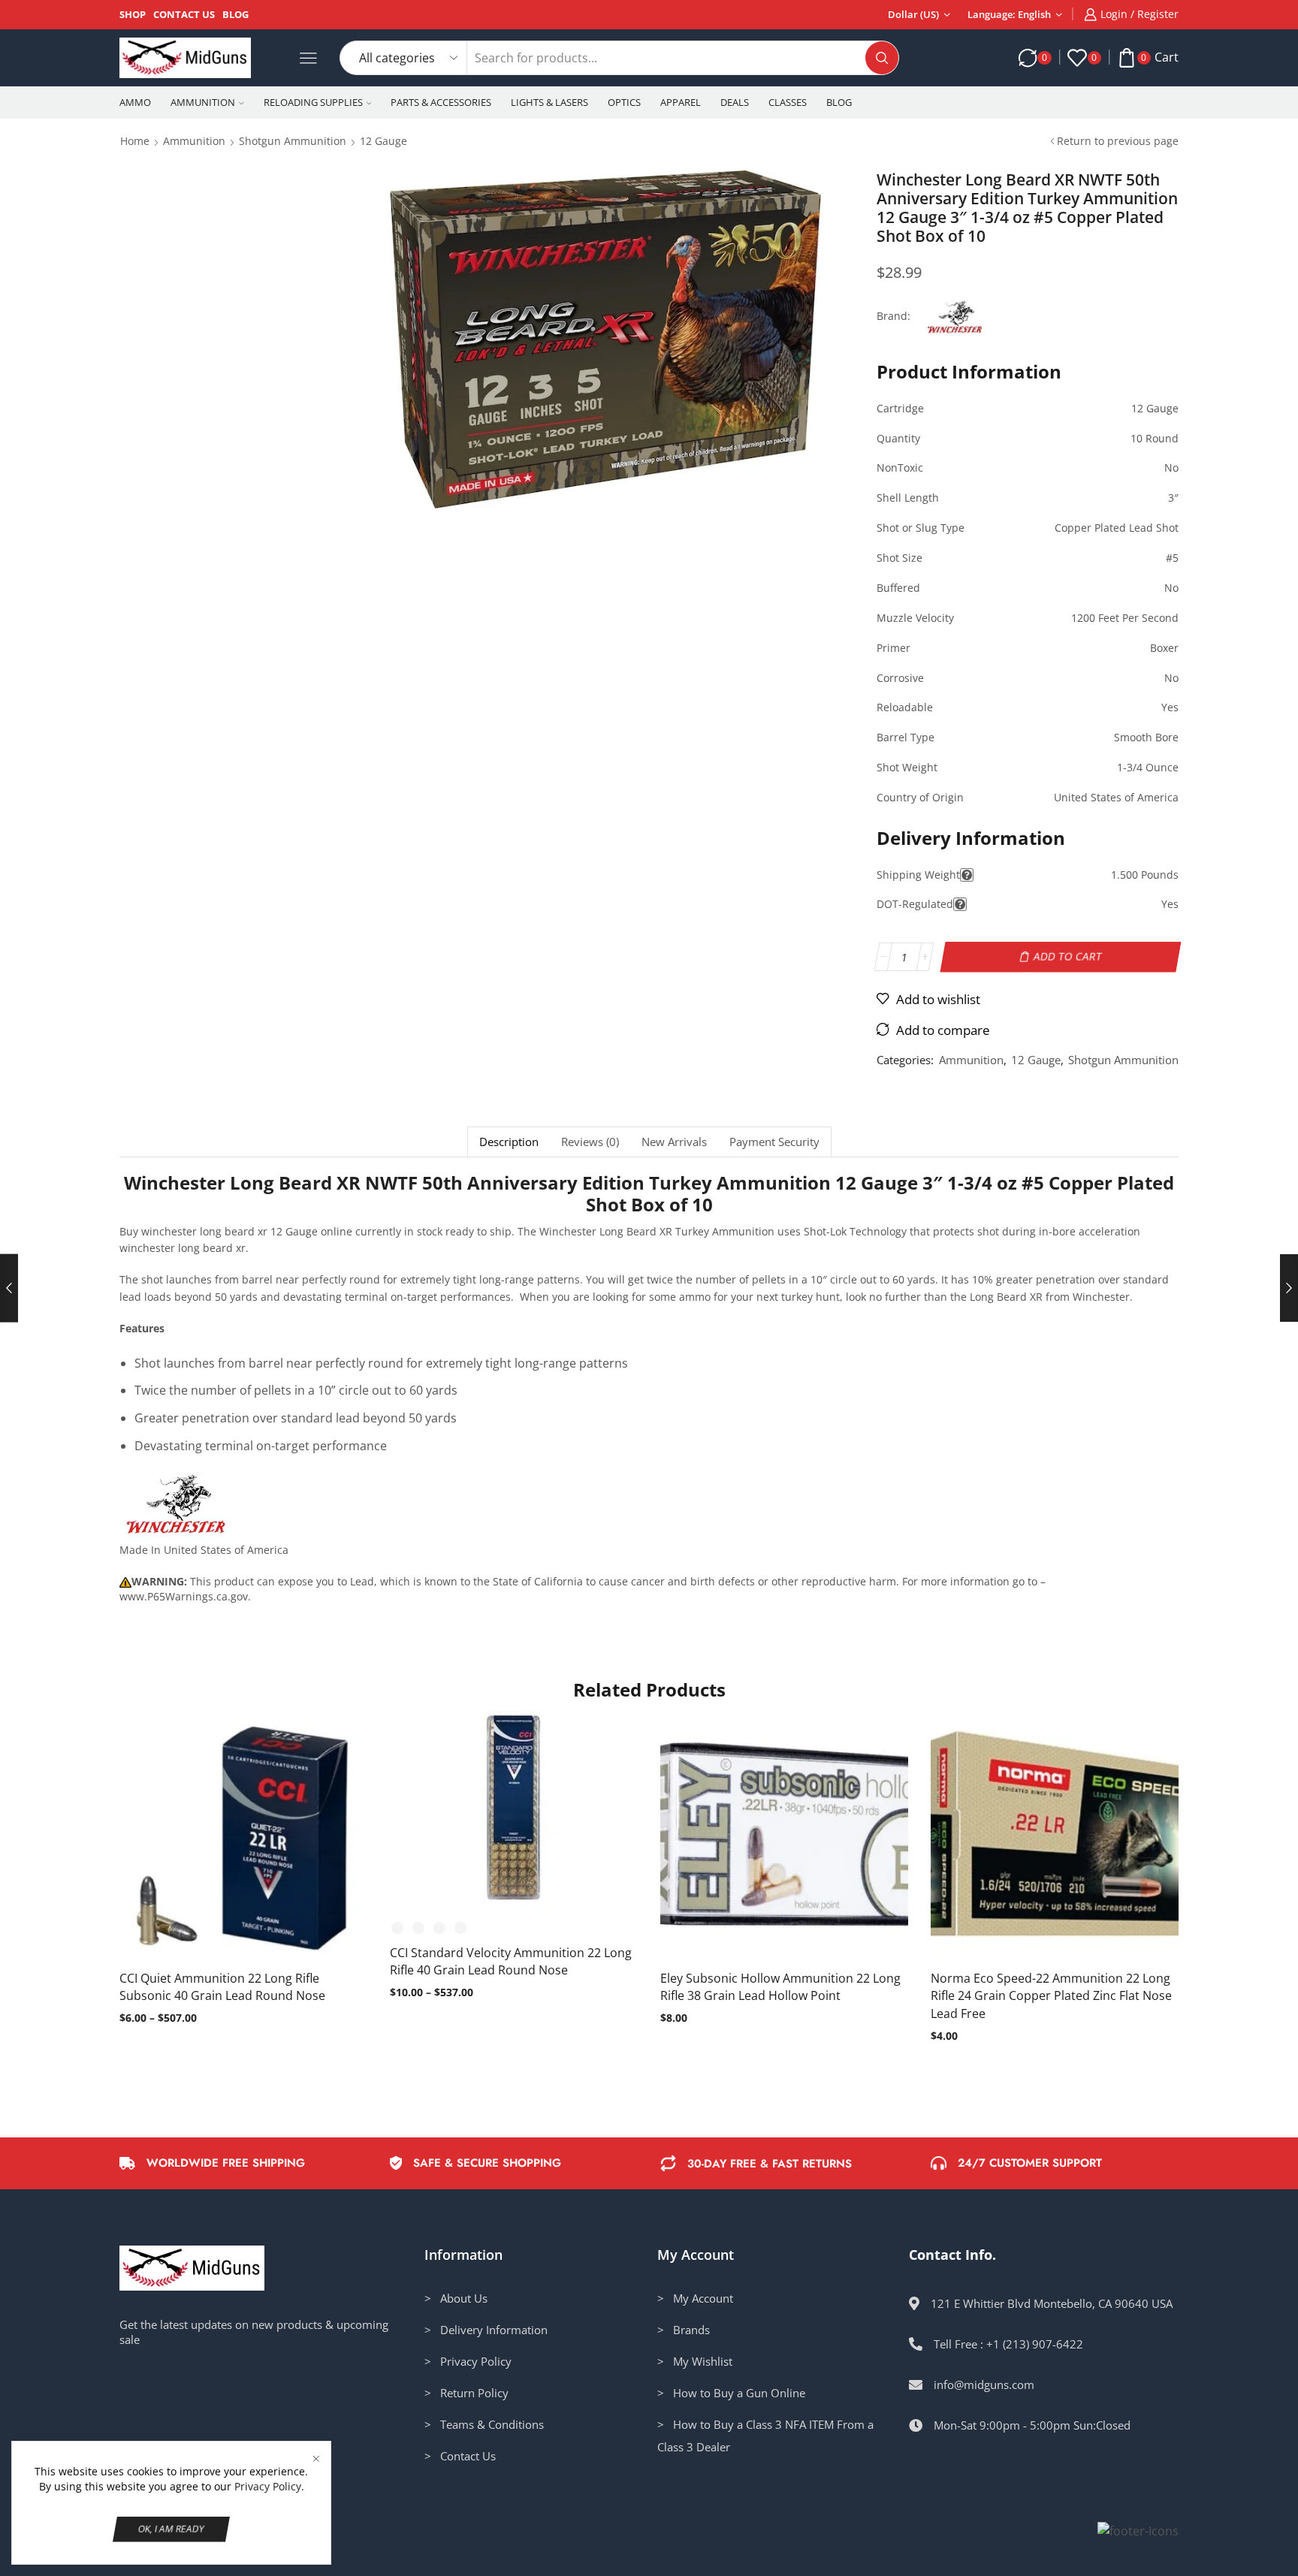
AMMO (135, 102)
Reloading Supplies (313, 102)
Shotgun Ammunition (293, 141)
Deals (735, 102)
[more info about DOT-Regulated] (960, 904)
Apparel (681, 102)
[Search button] (882, 58)
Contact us (184, 14)
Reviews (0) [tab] (590, 1142)
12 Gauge (383, 141)
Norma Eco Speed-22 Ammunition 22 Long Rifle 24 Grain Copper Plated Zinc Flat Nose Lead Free (1051, 1996)
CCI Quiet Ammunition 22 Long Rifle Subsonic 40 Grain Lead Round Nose (222, 1987)
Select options (228, 1839)
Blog (235, 14)
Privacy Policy (268, 2486)
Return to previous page (1118, 141)
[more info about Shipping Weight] (967, 875)
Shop (133, 14)
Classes (788, 102)
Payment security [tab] (774, 1142)
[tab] (509, 1142)
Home (135, 141)
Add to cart (1068, 956)
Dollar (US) (913, 14)
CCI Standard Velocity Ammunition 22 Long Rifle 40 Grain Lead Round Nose (511, 1962)
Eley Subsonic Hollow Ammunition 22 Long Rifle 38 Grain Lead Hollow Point (780, 1987)
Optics (624, 102)
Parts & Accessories (441, 102)
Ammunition (203, 102)
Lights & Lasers (549, 102)
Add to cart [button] (769, 1839)
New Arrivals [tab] (674, 1142)
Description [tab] (509, 1142)
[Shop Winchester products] (176, 1507)
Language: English (1009, 14)
